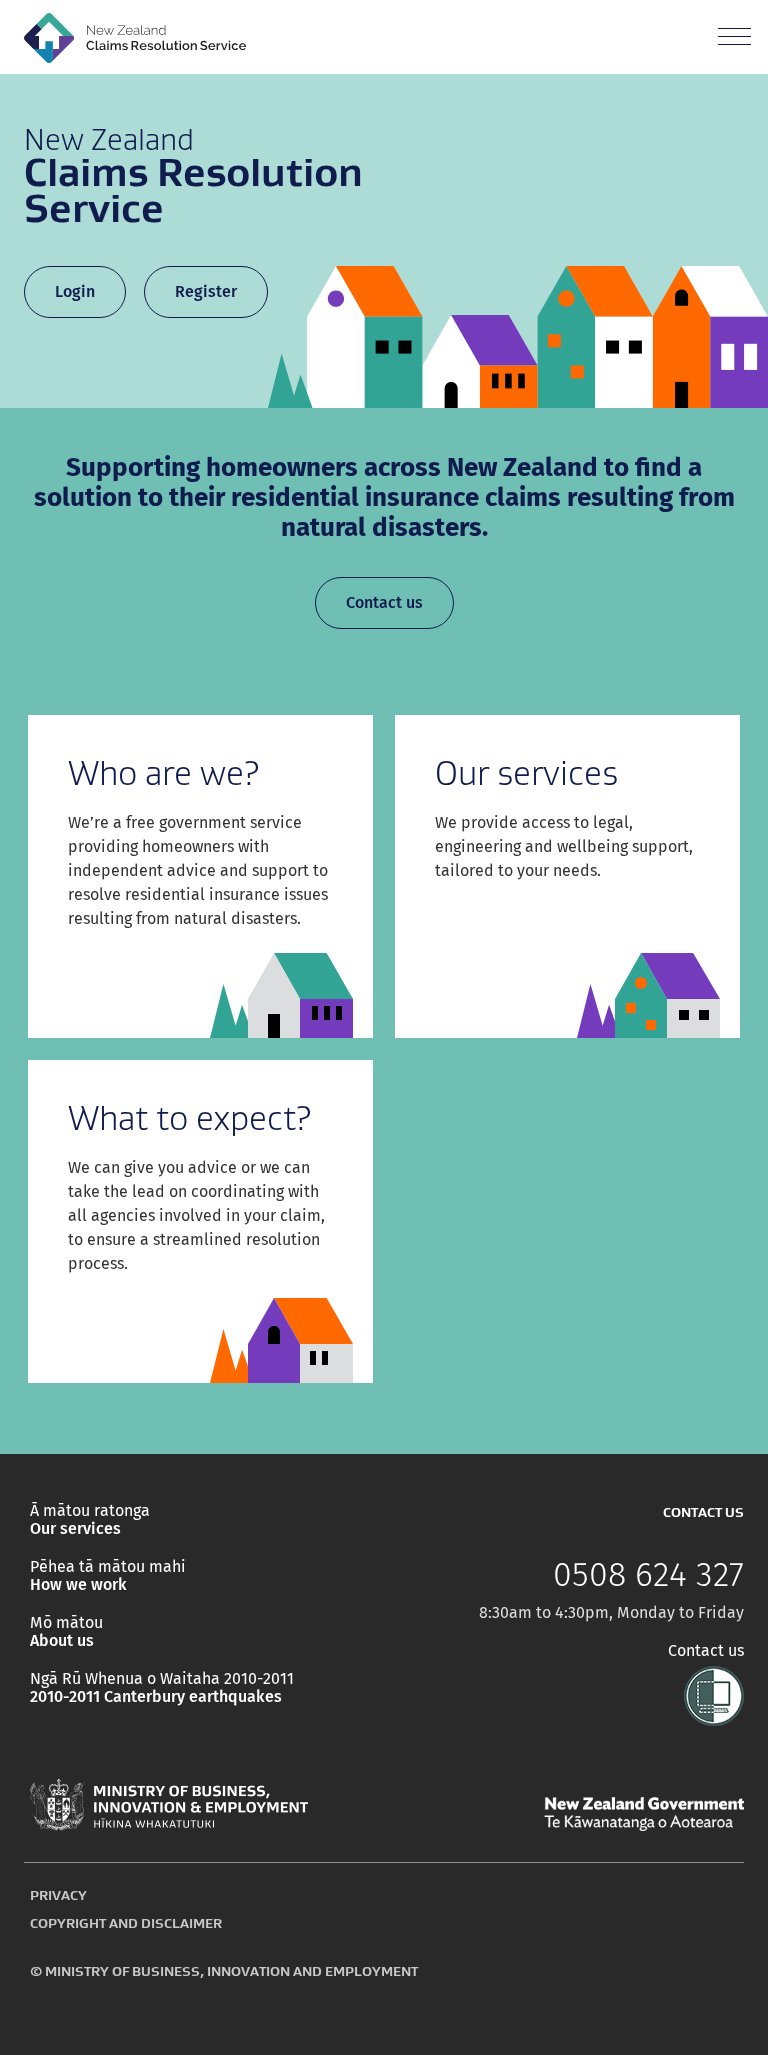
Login (75, 291)
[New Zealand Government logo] (644, 1813)
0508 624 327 (648, 1575)
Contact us (384, 602)
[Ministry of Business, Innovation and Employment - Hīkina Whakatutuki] (169, 1805)
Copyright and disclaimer (126, 1923)
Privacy (58, 1895)
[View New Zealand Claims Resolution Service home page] (135, 37)
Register (206, 291)
